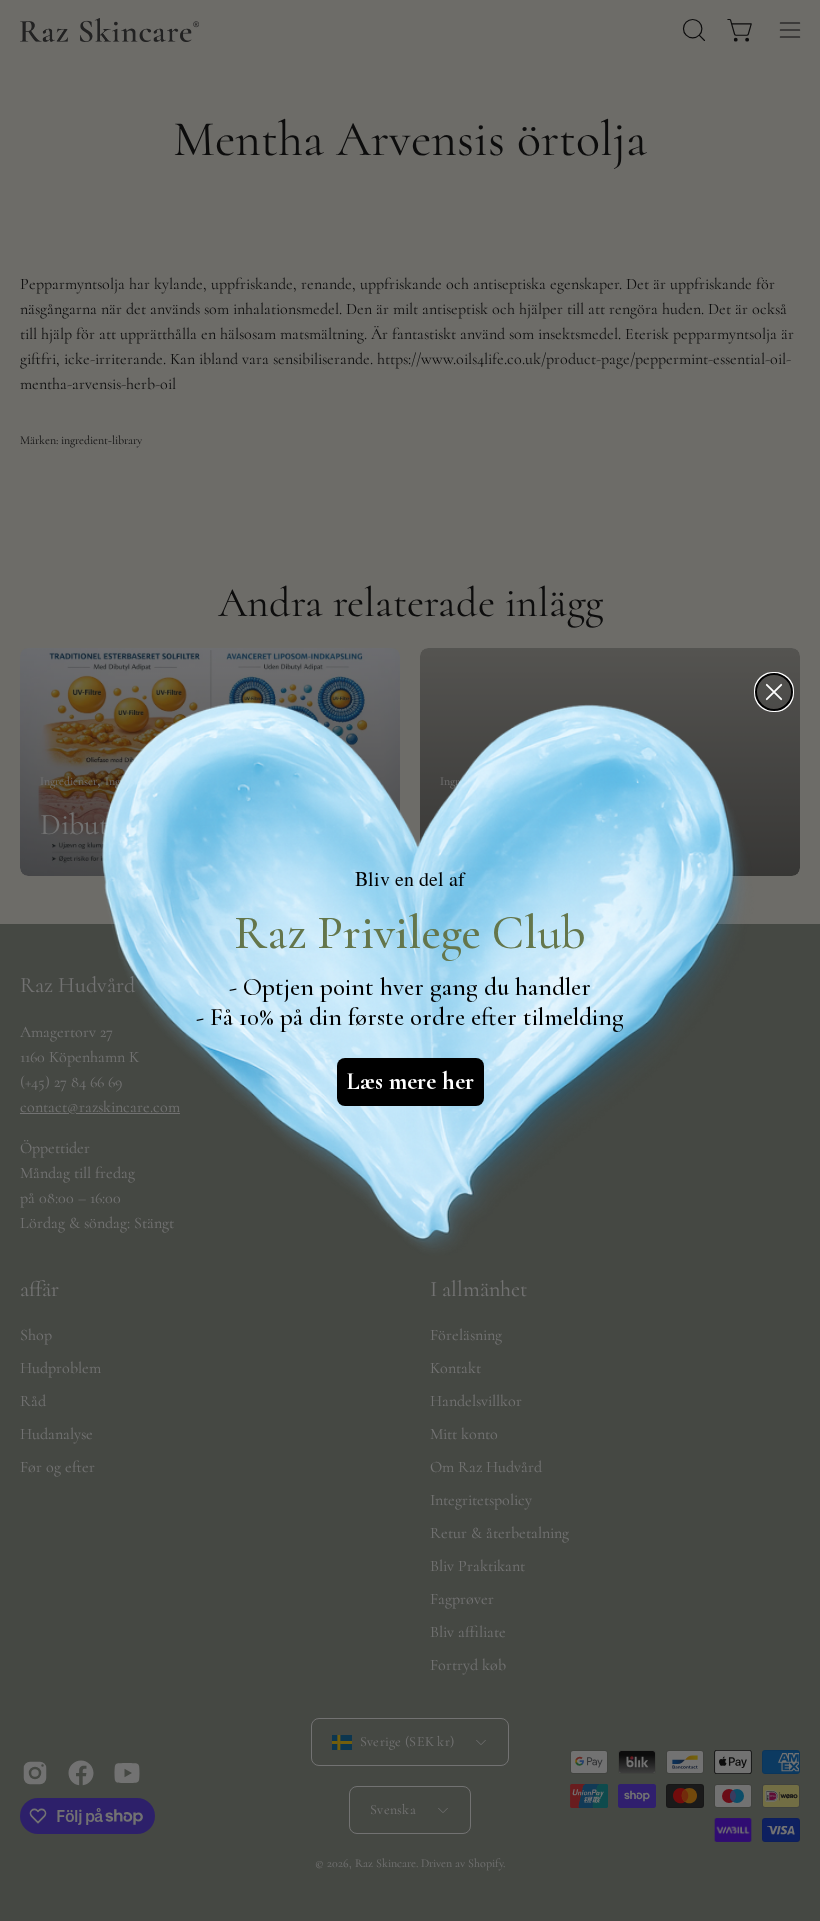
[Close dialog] (774, 692)
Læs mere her (410, 1081)
